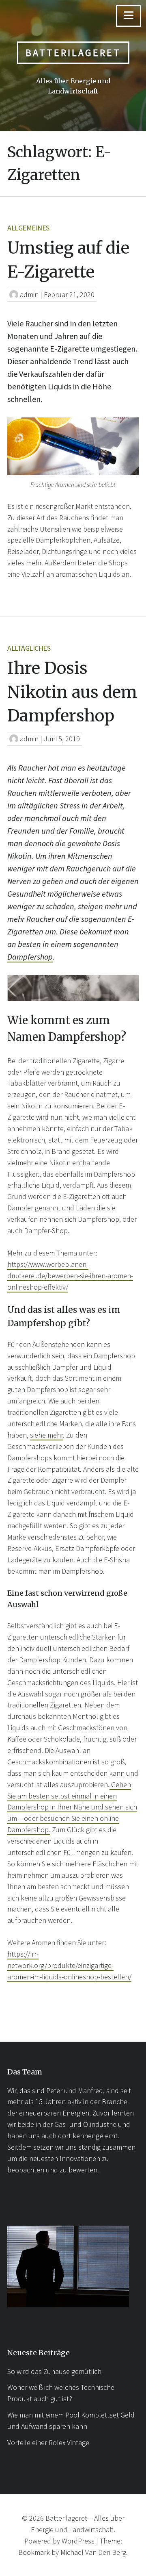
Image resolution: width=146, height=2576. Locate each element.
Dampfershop (30, 957)
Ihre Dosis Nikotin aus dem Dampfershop (72, 692)
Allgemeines (28, 228)
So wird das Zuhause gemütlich (54, 2371)
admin (29, 294)
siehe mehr (46, 1435)
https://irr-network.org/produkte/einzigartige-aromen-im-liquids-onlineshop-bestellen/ (69, 1965)
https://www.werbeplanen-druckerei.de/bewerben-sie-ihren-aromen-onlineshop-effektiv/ (70, 1276)
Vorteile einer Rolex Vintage (48, 2442)
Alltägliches (29, 648)
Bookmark (34, 2552)
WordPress (78, 2541)
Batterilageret (73, 53)
